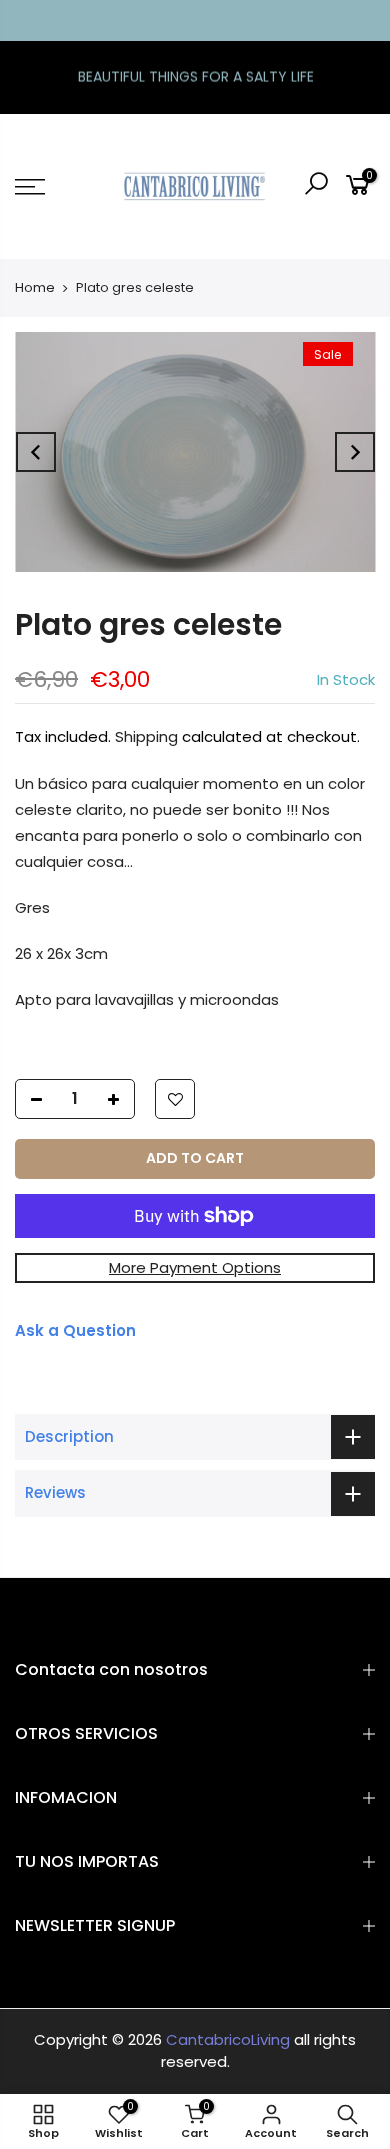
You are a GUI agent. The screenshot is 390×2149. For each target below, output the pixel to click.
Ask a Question (75, 1330)
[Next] (355, 452)
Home (35, 287)
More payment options (195, 1267)
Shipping (146, 736)
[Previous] (36, 452)
